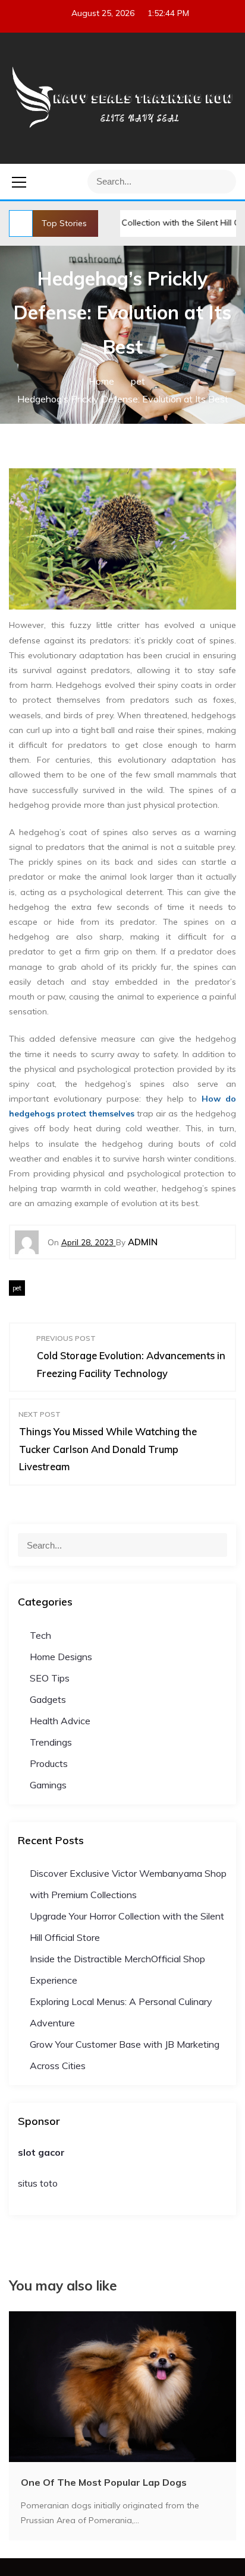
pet (17, 1288)
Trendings (51, 1742)
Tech (40, 1635)
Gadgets (48, 1699)
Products (49, 1763)
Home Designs (61, 1657)
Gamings (48, 1785)
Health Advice (60, 1721)
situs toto (38, 2183)
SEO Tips (50, 1678)
